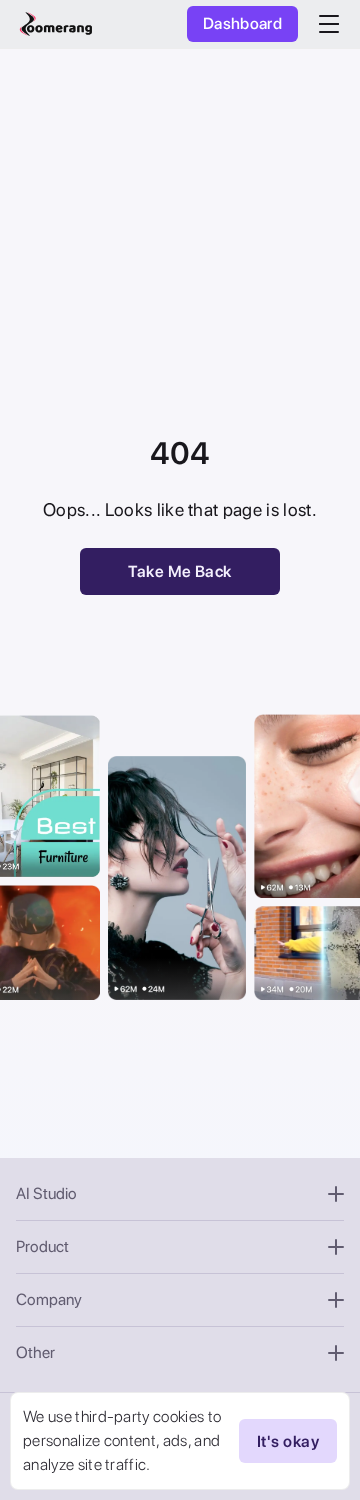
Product (42, 1246)
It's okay (288, 1441)
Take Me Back (180, 571)
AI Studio (46, 1193)
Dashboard (242, 23)
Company (49, 1299)
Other (35, 1352)
